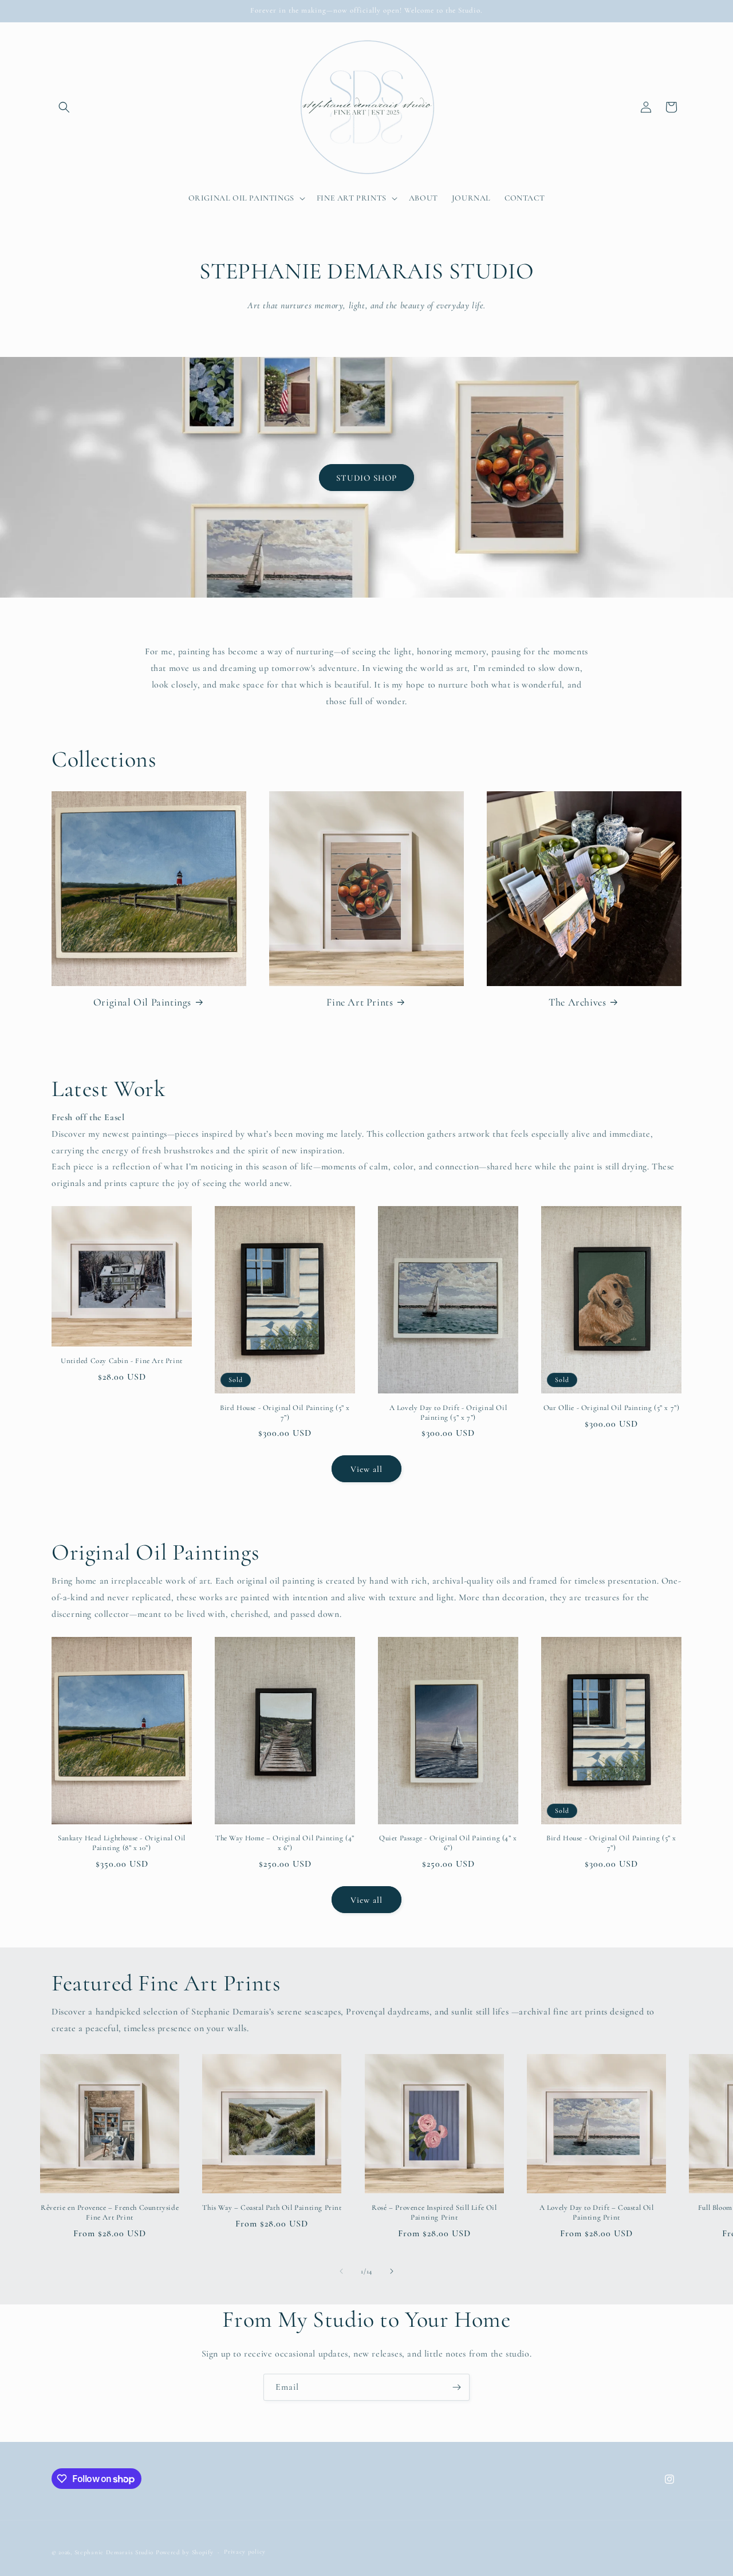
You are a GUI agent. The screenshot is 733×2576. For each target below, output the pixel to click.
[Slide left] (341, 2271)
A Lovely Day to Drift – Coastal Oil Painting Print (597, 2212)
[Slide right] (392, 2271)
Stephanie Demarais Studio (114, 2552)
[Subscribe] (456, 2387)
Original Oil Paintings (142, 1002)
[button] (64, 107)
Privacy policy (245, 2552)
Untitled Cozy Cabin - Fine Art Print (122, 1361)
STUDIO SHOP (366, 477)
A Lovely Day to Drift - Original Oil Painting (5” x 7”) (448, 1413)
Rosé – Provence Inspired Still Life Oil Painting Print (434, 2212)
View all (366, 1469)
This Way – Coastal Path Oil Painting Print (272, 2208)
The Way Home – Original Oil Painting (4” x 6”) (285, 1843)
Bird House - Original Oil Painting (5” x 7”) (285, 1413)
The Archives (577, 1002)
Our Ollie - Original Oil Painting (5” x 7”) (612, 1408)
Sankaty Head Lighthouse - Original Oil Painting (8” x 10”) (122, 1843)
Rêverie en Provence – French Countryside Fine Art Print (110, 2212)
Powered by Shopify (185, 2552)
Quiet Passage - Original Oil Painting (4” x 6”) (448, 1843)
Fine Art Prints (360, 1002)
